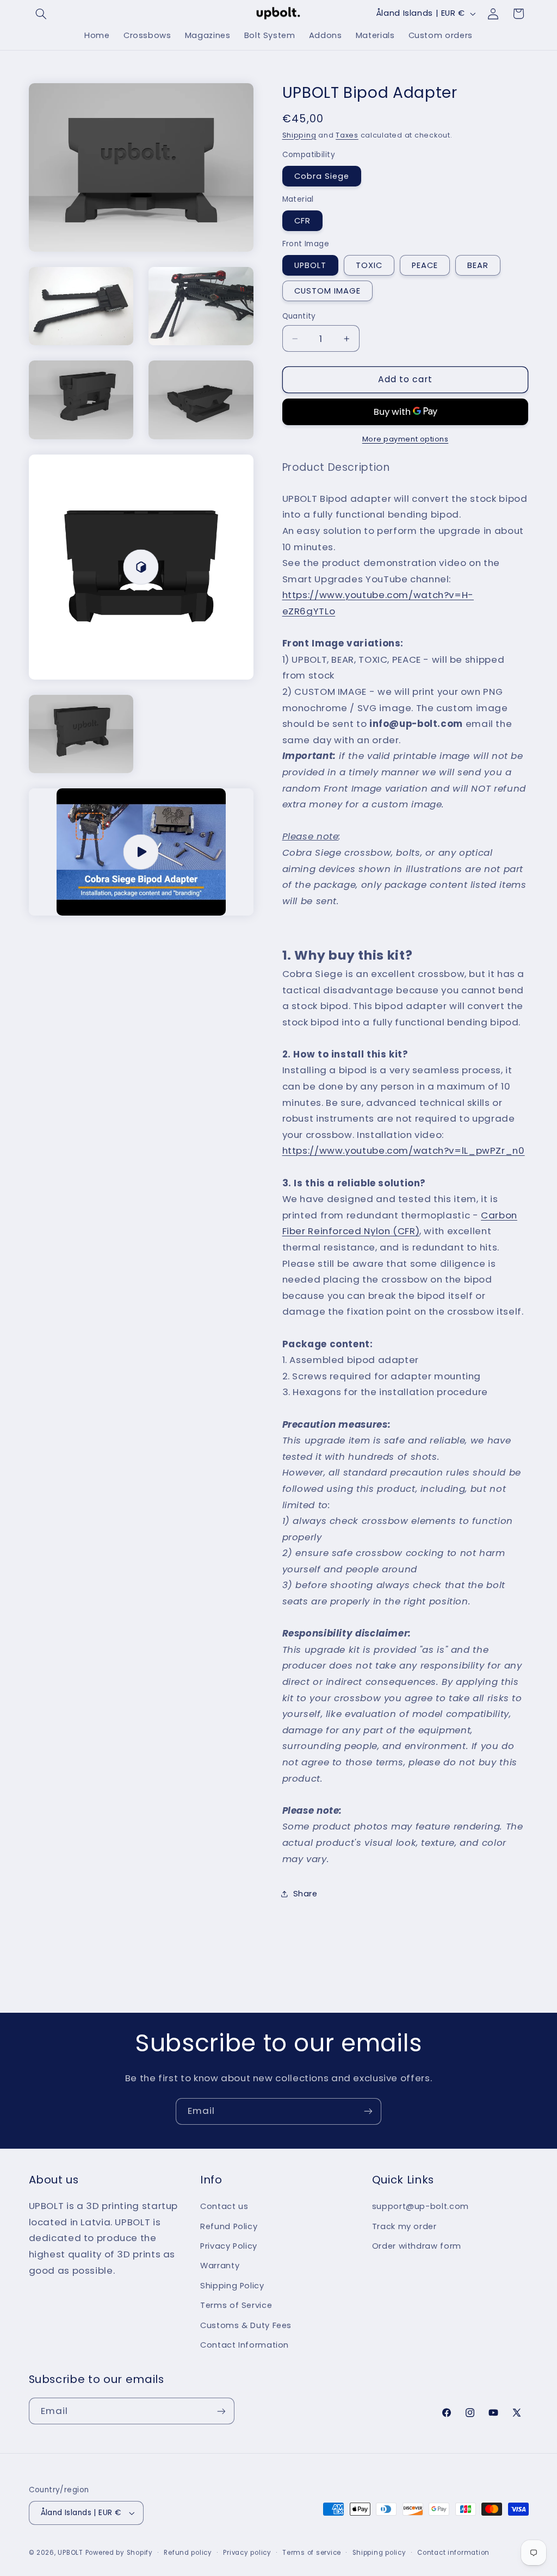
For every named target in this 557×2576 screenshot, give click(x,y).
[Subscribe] (368, 2111)
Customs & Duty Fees (246, 2325)
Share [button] (305, 1894)
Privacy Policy (229, 2246)
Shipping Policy (232, 2286)
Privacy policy (247, 2553)
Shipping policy (379, 2553)
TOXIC (369, 265)
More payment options (406, 439)
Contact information (453, 2553)
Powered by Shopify (119, 2553)
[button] (41, 14)
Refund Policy (229, 2226)
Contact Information (245, 2345)
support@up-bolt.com (420, 2206)
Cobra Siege (322, 176)
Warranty (220, 2266)
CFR (302, 221)
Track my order (404, 2226)
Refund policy (188, 2553)
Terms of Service (236, 2305)
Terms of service (312, 2553)
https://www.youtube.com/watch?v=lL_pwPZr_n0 (404, 1150)
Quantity (299, 316)
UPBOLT (310, 265)
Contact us (224, 2206)
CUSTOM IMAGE (328, 291)
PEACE (425, 265)
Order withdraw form (417, 2246)
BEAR (478, 265)
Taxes (347, 135)
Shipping (299, 135)
